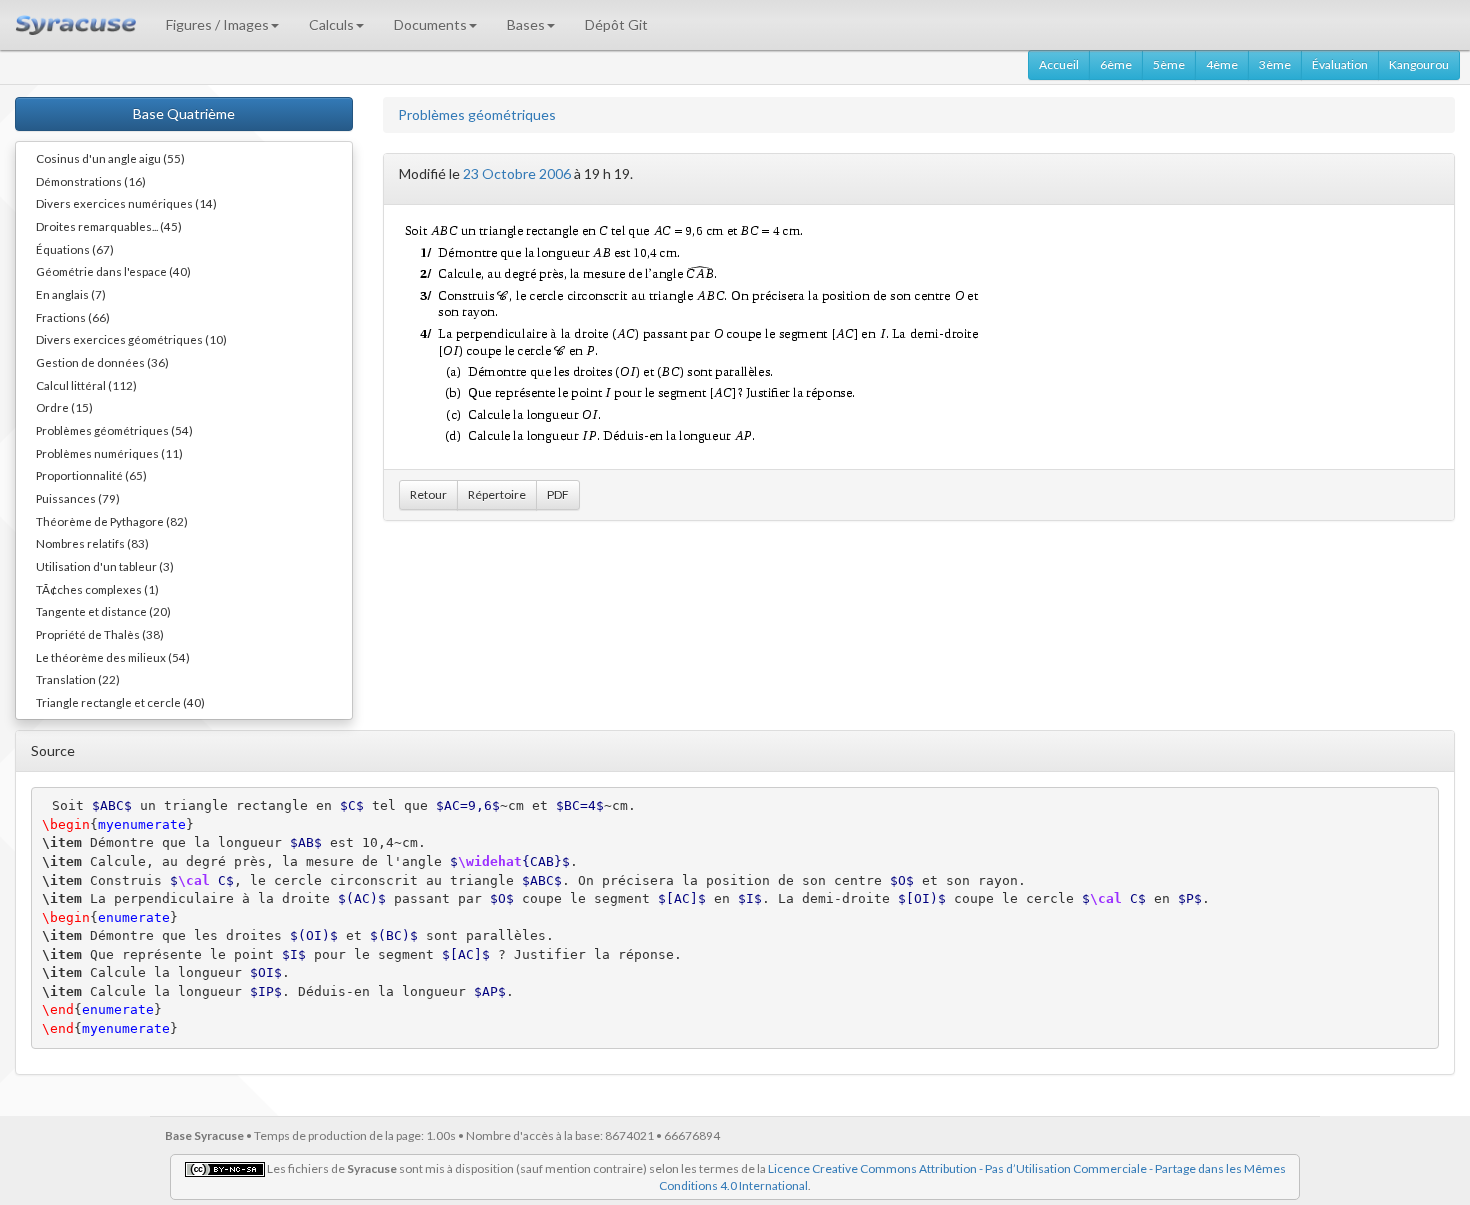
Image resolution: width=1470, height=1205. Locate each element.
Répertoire (497, 494)
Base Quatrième (184, 113)
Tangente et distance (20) (103, 611)
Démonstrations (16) (91, 181)
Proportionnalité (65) (91, 475)
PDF (558, 494)
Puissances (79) (78, 498)
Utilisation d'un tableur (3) (105, 566)
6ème (1116, 64)
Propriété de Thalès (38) (100, 634)
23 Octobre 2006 (517, 173)
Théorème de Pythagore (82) (112, 521)
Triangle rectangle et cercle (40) (120, 702)
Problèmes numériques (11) (109, 453)
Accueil (1059, 64)
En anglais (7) (71, 294)
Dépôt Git (616, 24)
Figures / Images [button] (217, 24)
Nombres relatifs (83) (92, 543)
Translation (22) (78, 679)
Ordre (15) (64, 407)
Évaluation (1340, 64)
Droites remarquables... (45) (109, 226)
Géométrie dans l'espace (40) (113, 271)
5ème (1169, 64)
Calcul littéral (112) (86, 385)
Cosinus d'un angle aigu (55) (110, 158)
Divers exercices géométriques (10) (131, 339)
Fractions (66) (73, 317)
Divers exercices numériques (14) (126, 203)
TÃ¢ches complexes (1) (97, 589)
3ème (1275, 64)
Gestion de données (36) (102, 362)
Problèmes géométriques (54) (114, 430)
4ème (1222, 64)
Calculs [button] (331, 24)
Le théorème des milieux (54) (113, 657)
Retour (428, 494)
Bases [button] (526, 24)
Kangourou (1419, 64)
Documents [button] (430, 24)
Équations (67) (75, 249)
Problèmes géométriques (477, 114)
